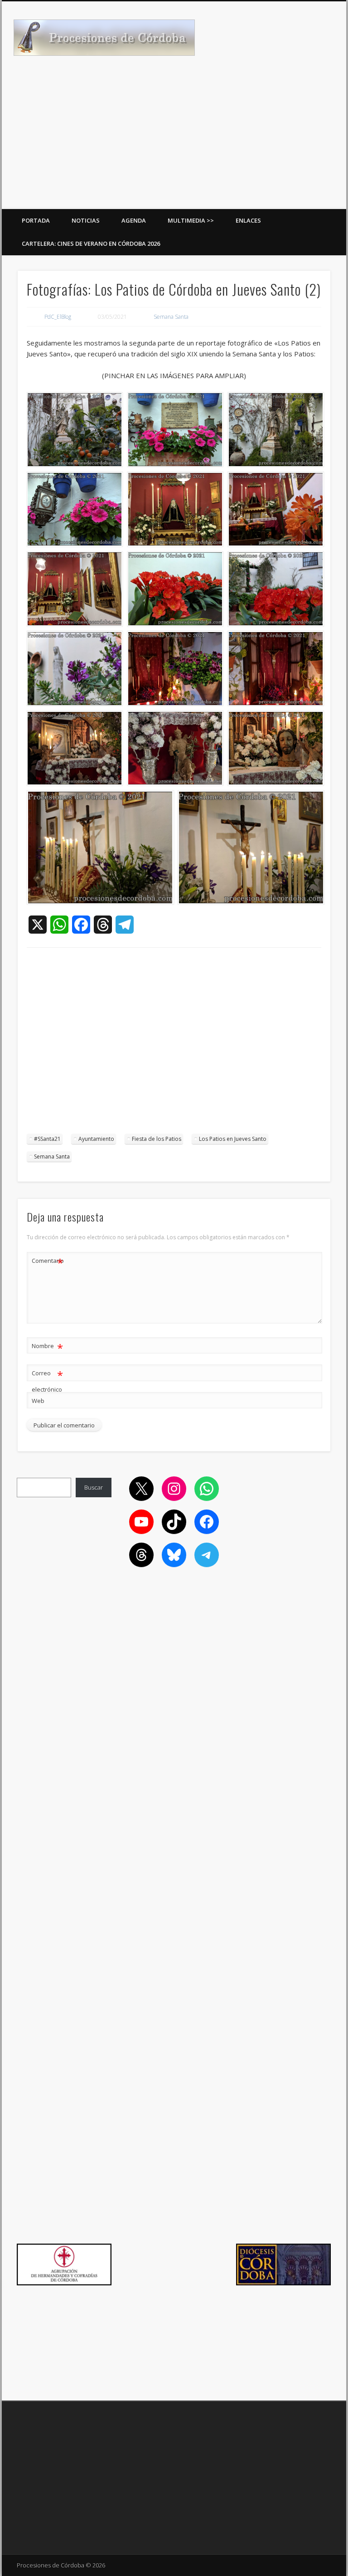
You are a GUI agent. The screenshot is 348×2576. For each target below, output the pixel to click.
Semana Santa (171, 317)
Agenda (134, 220)
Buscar (94, 1487)
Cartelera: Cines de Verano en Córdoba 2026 (91, 243)
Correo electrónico (47, 1381)
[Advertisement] (174, 141)
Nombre (47, 1347)
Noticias (86, 220)
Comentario (48, 1262)
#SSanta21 (47, 1139)
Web (38, 1401)
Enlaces (248, 220)
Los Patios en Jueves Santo (233, 1139)
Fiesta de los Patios (157, 1139)
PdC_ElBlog (58, 317)
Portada (36, 220)
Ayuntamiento (96, 1139)
